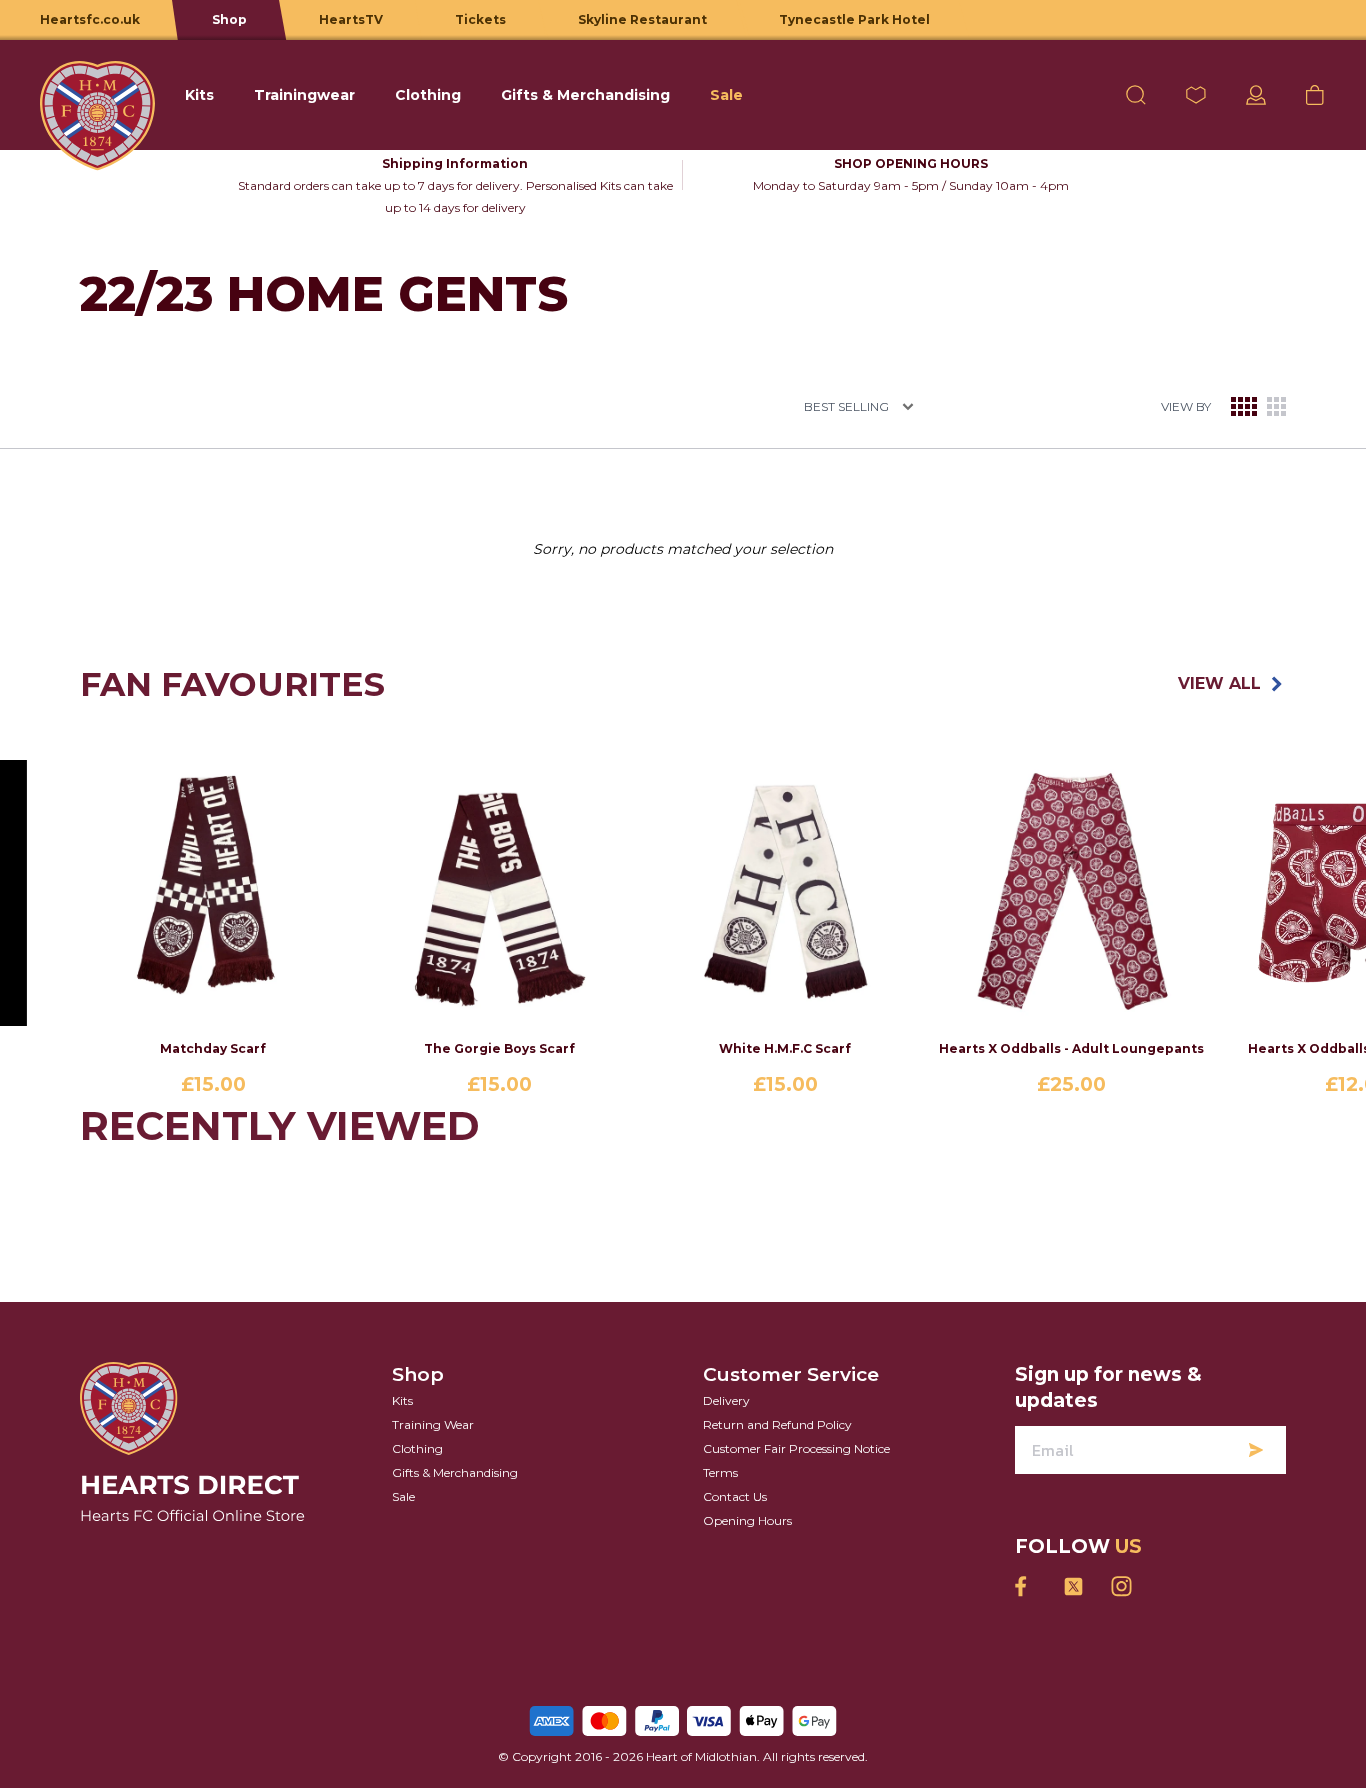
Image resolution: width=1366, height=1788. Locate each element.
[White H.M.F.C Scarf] (785, 893)
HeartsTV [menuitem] (351, 19)
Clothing (417, 1448)
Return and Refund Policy (777, 1424)
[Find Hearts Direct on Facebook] (1025, 1586)
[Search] (1136, 95)
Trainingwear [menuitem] (304, 95)
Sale (403, 1496)
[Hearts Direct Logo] (97, 95)
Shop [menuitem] (229, 19)
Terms (720, 1472)
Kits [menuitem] (199, 95)
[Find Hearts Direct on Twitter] (1073, 1586)
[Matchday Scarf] (213, 893)
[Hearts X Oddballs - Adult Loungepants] (1071, 893)
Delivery (726, 1400)
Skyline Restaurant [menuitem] (642, 19)
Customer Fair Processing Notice (796, 1448)
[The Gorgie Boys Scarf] (499, 893)
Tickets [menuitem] (480, 19)
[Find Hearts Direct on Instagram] (1121, 1586)
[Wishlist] (1196, 95)
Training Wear (433, 1424)
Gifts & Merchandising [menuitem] (585, 95)
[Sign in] (1256, 95)
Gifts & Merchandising (455, 1472)
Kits (402, 1400)
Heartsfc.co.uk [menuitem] (90, 19)
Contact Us (735, 1496)
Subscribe (1256, 1450)
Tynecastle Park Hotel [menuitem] (854, 19)
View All (1219, 683)
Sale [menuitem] (726, 95)
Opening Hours (747, 1520)
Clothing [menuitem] (428, 95)
